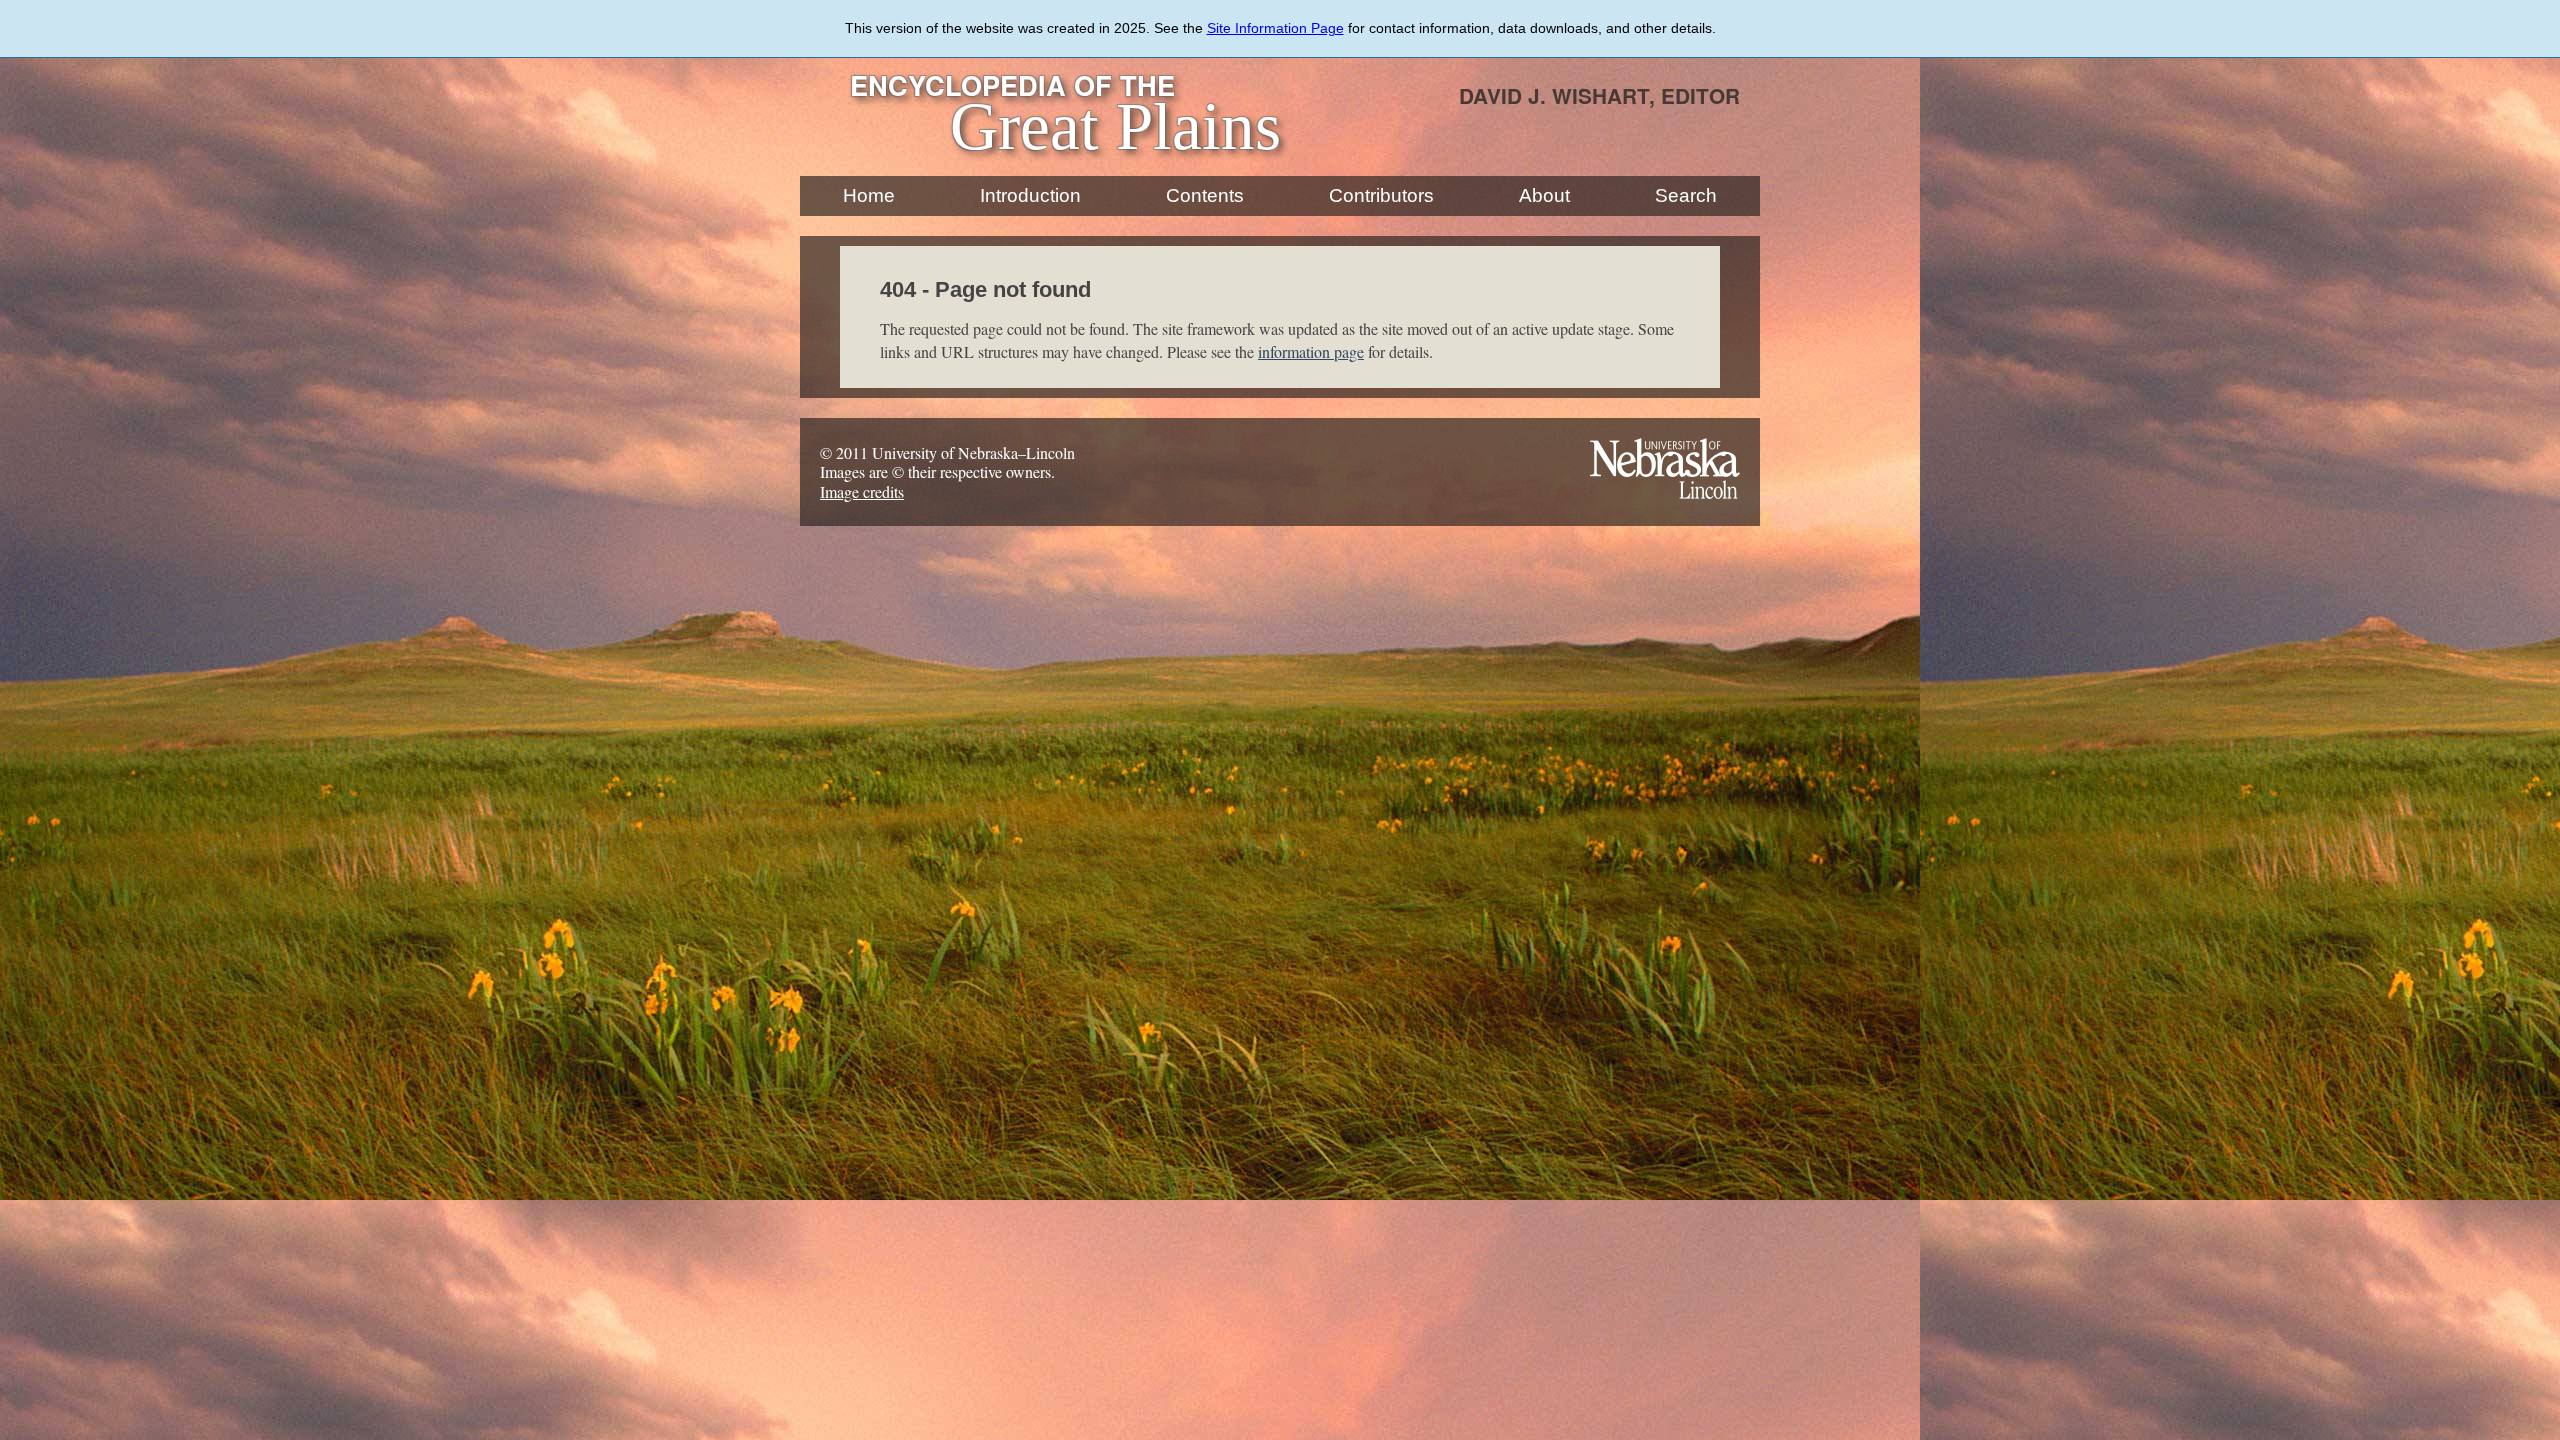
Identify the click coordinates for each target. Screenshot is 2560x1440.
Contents (1205, 195)
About (1544, 195)
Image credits (862, 491)
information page (1311, 351)
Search (1686, 195)
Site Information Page (1275, 28)
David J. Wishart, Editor (1599, 95)
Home (869, 195)
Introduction (1030, 195)
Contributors (1381, 195)
